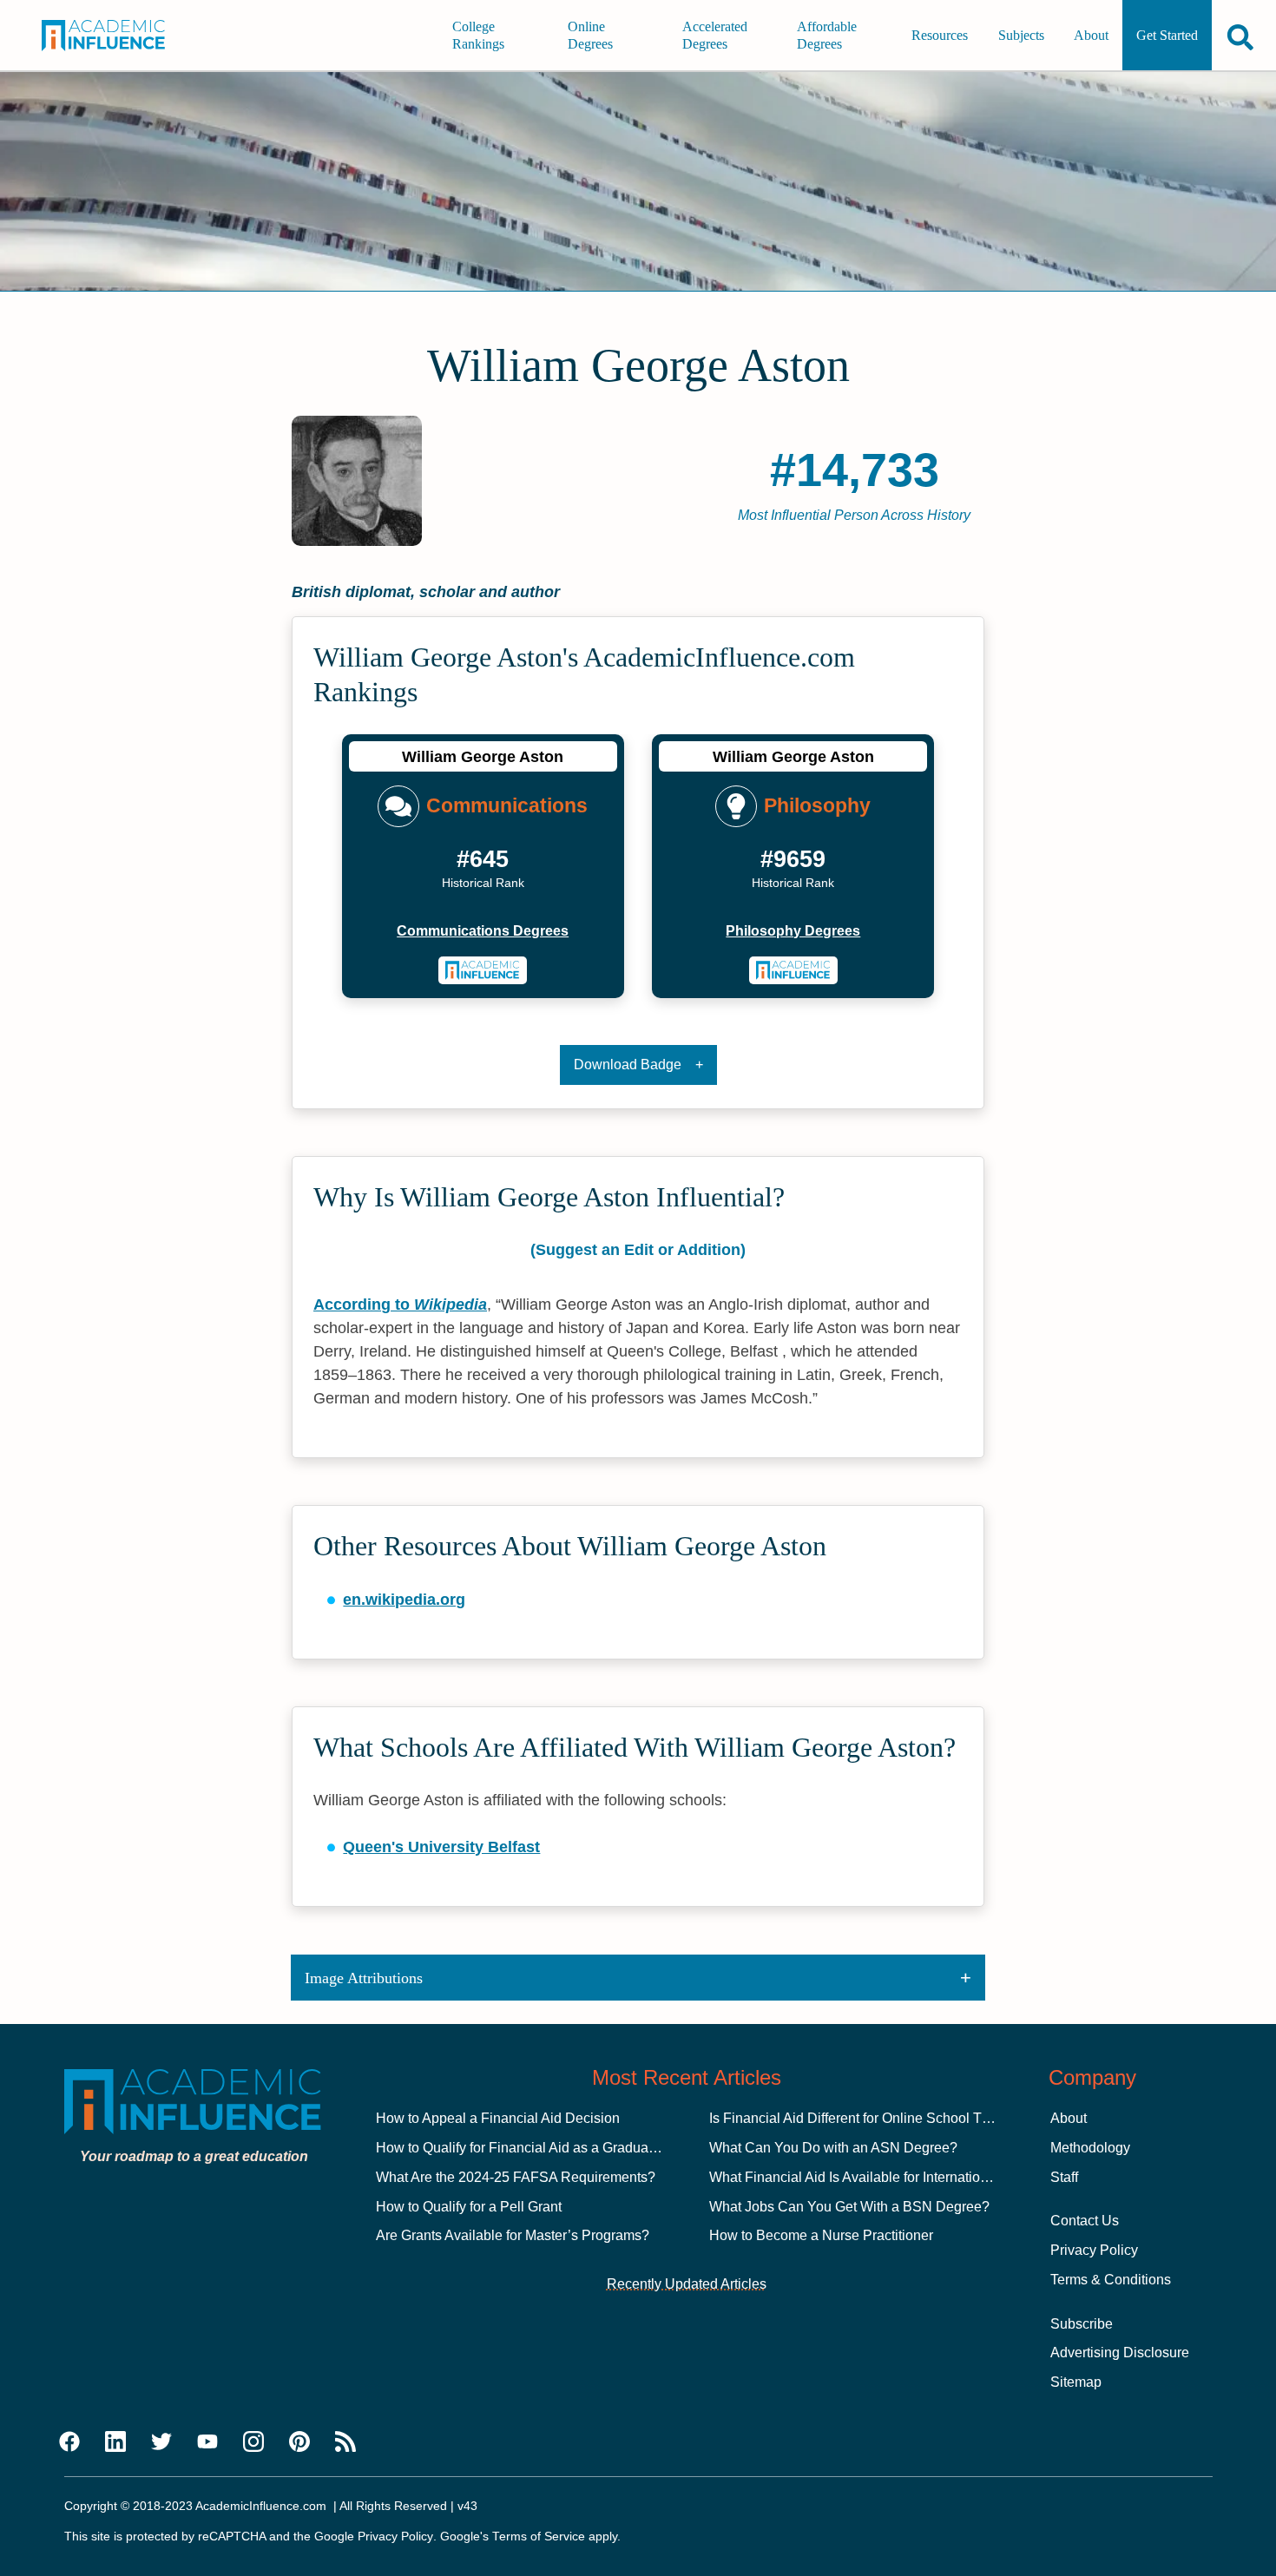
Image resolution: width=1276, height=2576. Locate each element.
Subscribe (1082, 2324)
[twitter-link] (161, 2442)
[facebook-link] (69, 2442)
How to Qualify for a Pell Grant (469, 2207)
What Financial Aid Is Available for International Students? (887, 2177)
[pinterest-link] (299, 2442)
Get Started (1167, 35)
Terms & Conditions (1111, 2280)
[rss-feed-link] (345, 2442)
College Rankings (478, 35)
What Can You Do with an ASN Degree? (833, 2148)
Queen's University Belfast (441, 1847)
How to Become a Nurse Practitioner (821, 2235)
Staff (1064, 2177)
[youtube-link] (207, 2442)
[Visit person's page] (483, 970)
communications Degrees (483, 931)
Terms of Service (539, 2537)
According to (400, 1304)
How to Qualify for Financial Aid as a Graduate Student (543, 2148)
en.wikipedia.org (404, 1600)
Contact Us (1085, 2221)
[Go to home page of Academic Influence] (116, 36)
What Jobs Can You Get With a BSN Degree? (849, 2207)
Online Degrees (590, 35)
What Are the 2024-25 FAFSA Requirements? (516, 2177)
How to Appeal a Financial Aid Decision (498, 2118)
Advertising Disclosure (1120, 2353)
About (1091, 35)
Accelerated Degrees (715, 35)
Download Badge (628, 1065)
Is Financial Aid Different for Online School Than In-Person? (893, 2118)
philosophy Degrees (793, 931)
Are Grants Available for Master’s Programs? (513, 2235)
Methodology (1090, 2148)
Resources (940, 35)
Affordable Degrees (827, 35)
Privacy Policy (1094, 2250)
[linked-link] (115, 2442)
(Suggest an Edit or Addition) (638, 1250)
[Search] (1240, 37)
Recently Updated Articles (687, 2284)
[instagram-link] (253, 2442)
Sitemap (1076, 2382)
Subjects (1021, 35)
